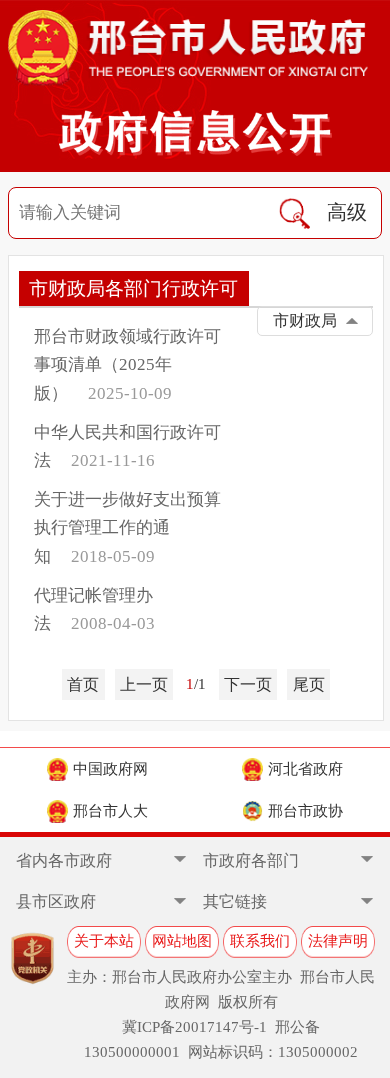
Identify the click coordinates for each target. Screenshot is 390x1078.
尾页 (309, 684)
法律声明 (338, 941)
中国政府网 (110, 769)
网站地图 (182, 941)
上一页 (144, 684)
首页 (83, 684)
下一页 (248, 684)
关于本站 (104, 941)
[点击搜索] (294, 213)
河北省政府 (305, 769)
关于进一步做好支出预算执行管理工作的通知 (127, 528)
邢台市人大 (110, 811)
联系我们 (260, 941)
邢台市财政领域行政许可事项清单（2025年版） (127, 365)
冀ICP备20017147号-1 (194, 1027)
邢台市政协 (305, 811)
